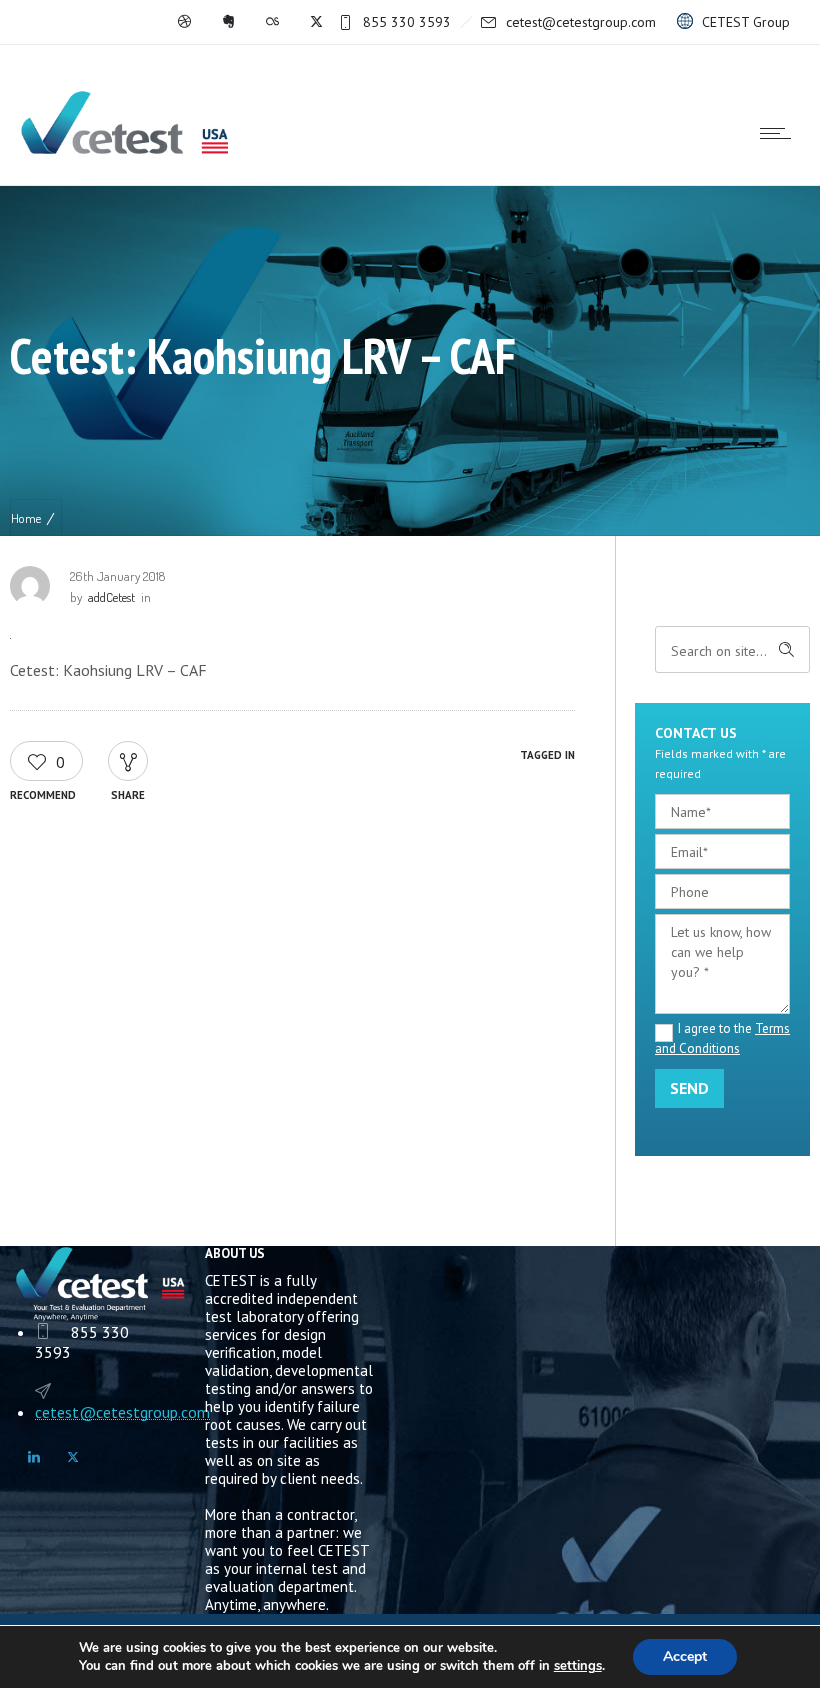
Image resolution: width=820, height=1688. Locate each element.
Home (26, 518)
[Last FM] (272, 22)
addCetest (111, 597)
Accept (685, 1656)
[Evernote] (228, 22)
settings (578, 1666)
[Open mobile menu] (780, 133)
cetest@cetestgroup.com (581, 22)
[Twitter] (316, 22)
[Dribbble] (184, 22)
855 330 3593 (407, 22)
